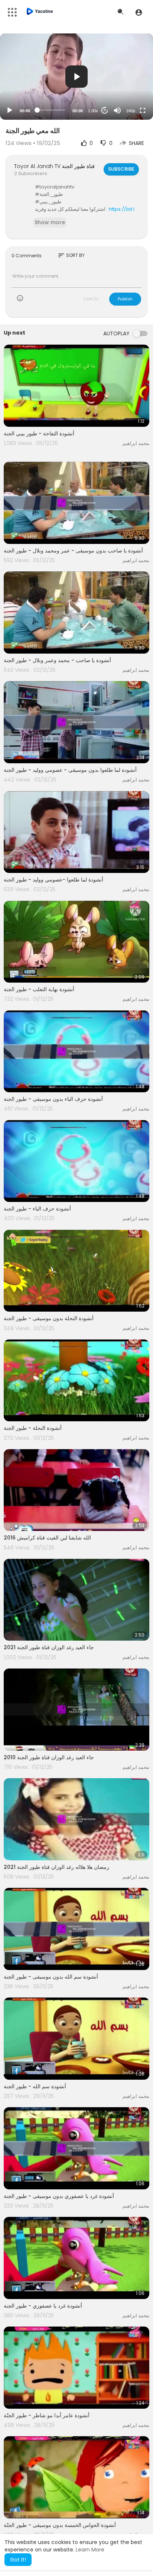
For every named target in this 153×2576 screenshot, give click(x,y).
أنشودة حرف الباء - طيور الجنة (37, 1209)
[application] (76, 77)
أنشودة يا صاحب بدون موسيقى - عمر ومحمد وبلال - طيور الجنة (73, 551)
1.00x (93, 111)
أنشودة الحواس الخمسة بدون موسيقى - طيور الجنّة (60, 2525)
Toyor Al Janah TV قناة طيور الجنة (54, 166)
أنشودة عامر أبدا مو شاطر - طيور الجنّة (47, 2415)
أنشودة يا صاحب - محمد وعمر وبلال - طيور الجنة (57, 660)
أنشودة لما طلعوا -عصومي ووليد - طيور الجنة (53, 880)
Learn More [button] (90, 2550)
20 (105, 110)
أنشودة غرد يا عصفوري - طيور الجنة (43, 2306)
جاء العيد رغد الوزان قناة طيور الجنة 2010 (49, 1757)
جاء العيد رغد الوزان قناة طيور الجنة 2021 (49, 1647)
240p (131, 111)
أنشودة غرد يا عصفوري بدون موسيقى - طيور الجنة (59, 2196)
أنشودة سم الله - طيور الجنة (35, 2086)
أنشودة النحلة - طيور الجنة (33, 1428)
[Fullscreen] (143, 110)
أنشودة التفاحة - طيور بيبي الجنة (39, 433)
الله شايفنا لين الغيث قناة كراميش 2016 (47, 1538)
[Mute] (117, 110)
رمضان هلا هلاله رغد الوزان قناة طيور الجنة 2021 (56, 1867)
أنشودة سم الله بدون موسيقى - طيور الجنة (51, 1977)
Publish (125, 299)
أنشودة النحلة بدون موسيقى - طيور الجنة (49, 1318)
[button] (139, 12)
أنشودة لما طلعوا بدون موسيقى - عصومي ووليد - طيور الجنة (70, 770)
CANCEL (91, 299)
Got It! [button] (18, 2560)
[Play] (10, 110)
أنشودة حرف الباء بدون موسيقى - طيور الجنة (53, 1099)
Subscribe (121, 169)
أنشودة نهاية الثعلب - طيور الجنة (39, 989)
